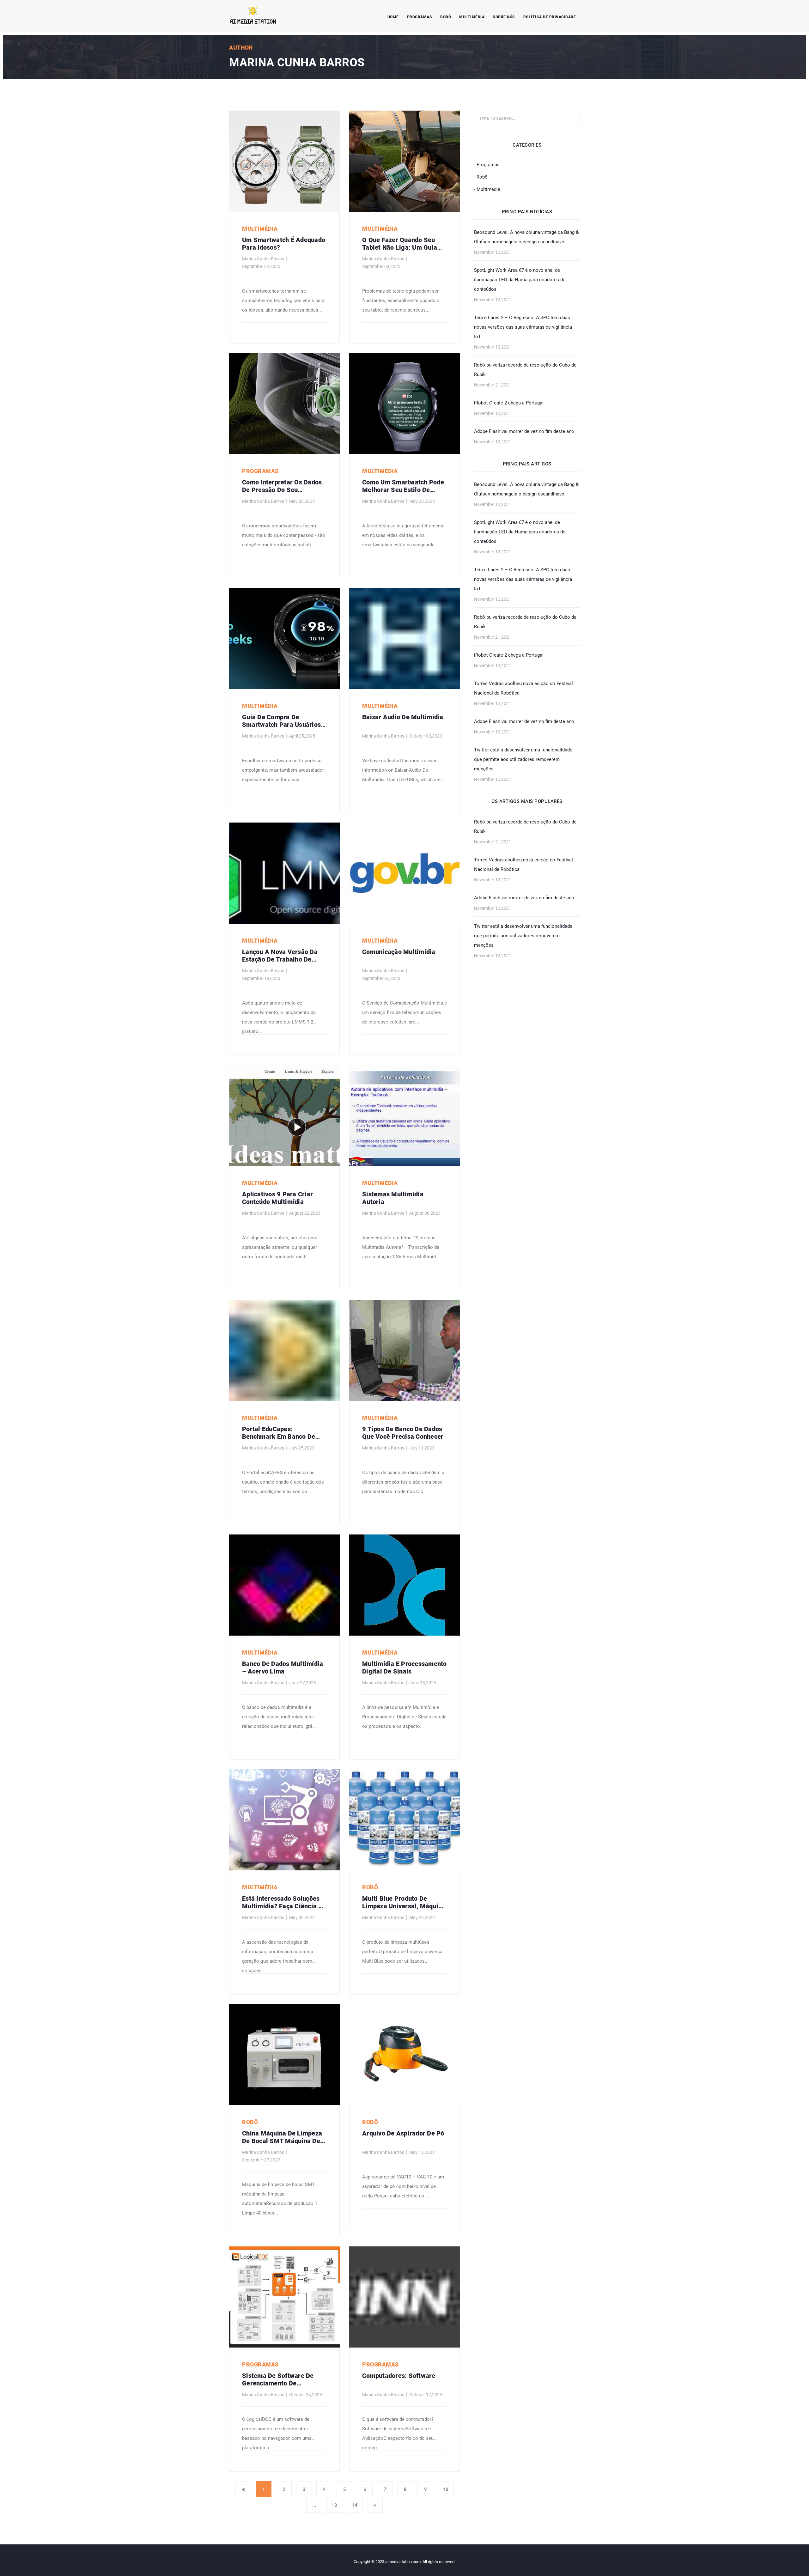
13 (334, 2505)
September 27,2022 (261, 2160)
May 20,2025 (302, 501)
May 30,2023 (302, 1917)
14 (355, 2505)
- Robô (481, 177)
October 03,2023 (426, 736)
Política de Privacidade (550, 17)
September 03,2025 (381, 266)
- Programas (487, 165)
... (314, 2505)
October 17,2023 (426, 2395)
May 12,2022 (422, 2152)
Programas (420, 17)
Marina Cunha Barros (263, 259)
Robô (446, 17)
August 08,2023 (425, 1213)
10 (446, 2489)
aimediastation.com (403, 2562)
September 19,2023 (261, 978)
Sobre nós (504, 17)
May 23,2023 (422, 1917)
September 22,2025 (261, 266)
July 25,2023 (302, 1448)
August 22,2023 (305, 1213)
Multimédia (472, 17)
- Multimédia (487, 189)
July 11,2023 (422, 1448)
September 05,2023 (381, 978)
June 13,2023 (423, 1683)
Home (393, 17)
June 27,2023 (303, 1683)
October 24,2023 (306, 2395)
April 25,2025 (302, 736)
